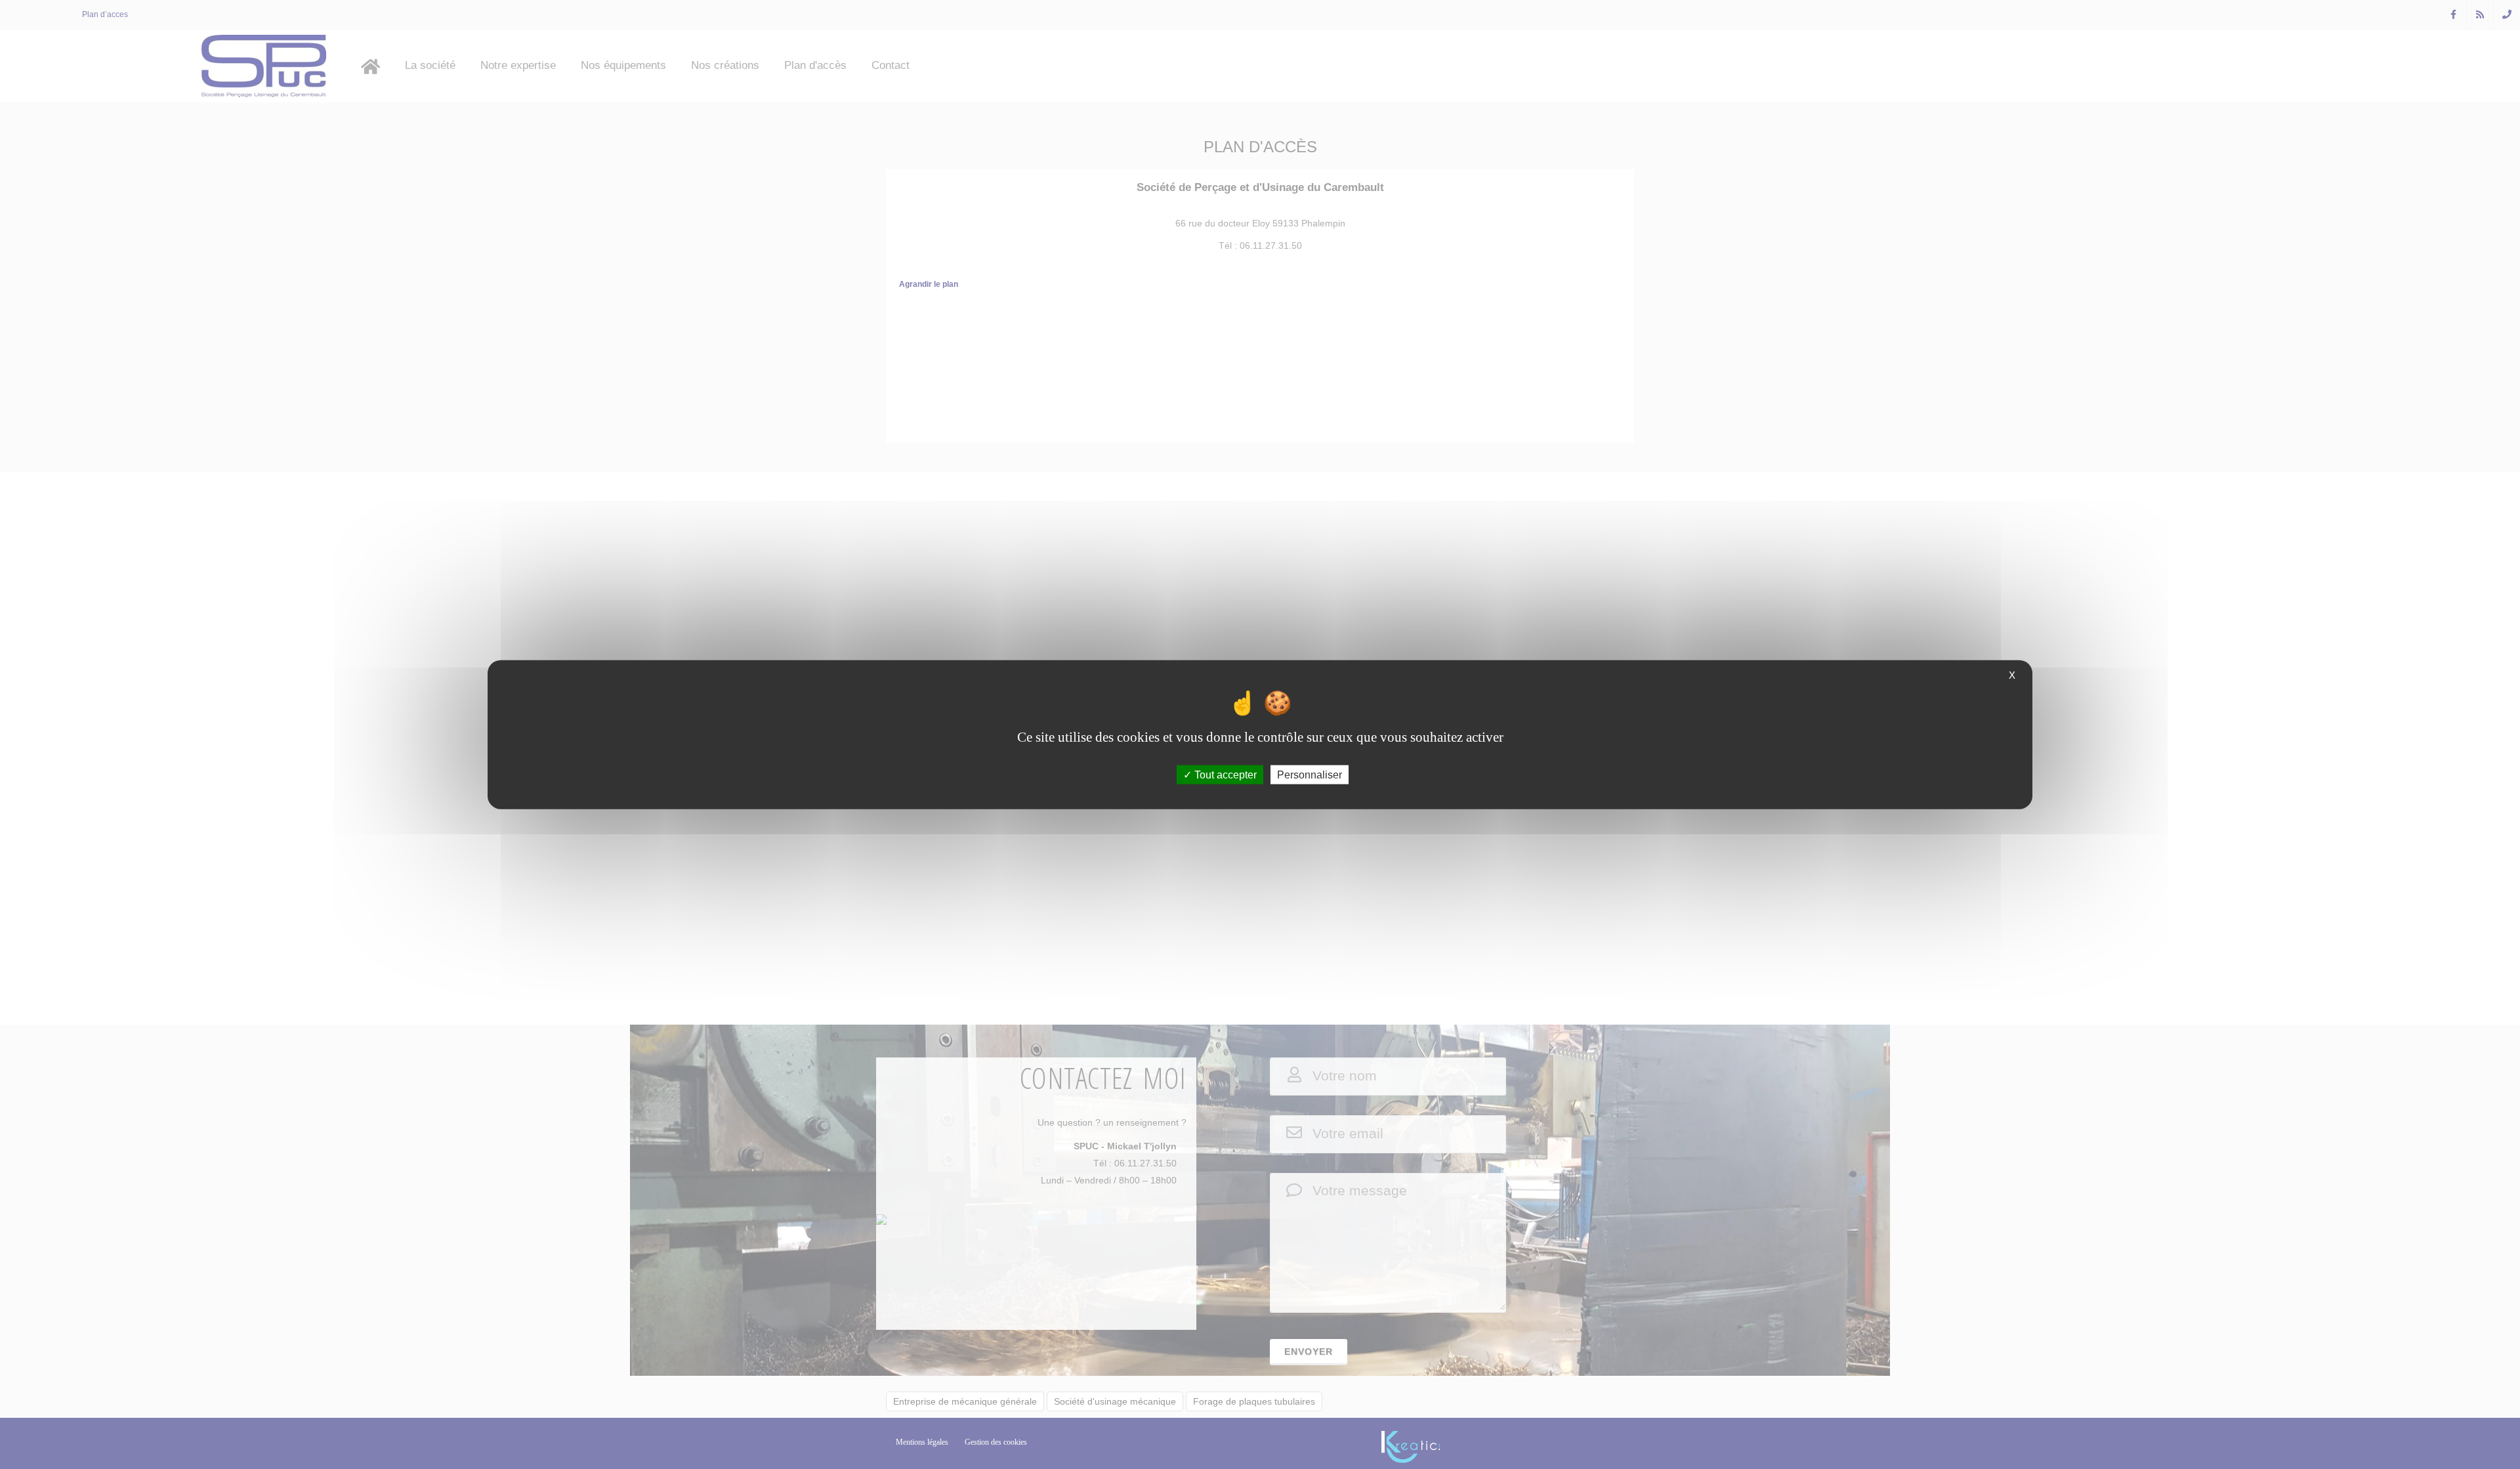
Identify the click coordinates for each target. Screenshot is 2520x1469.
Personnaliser (1310, 774)
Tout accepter (1224, 774)
